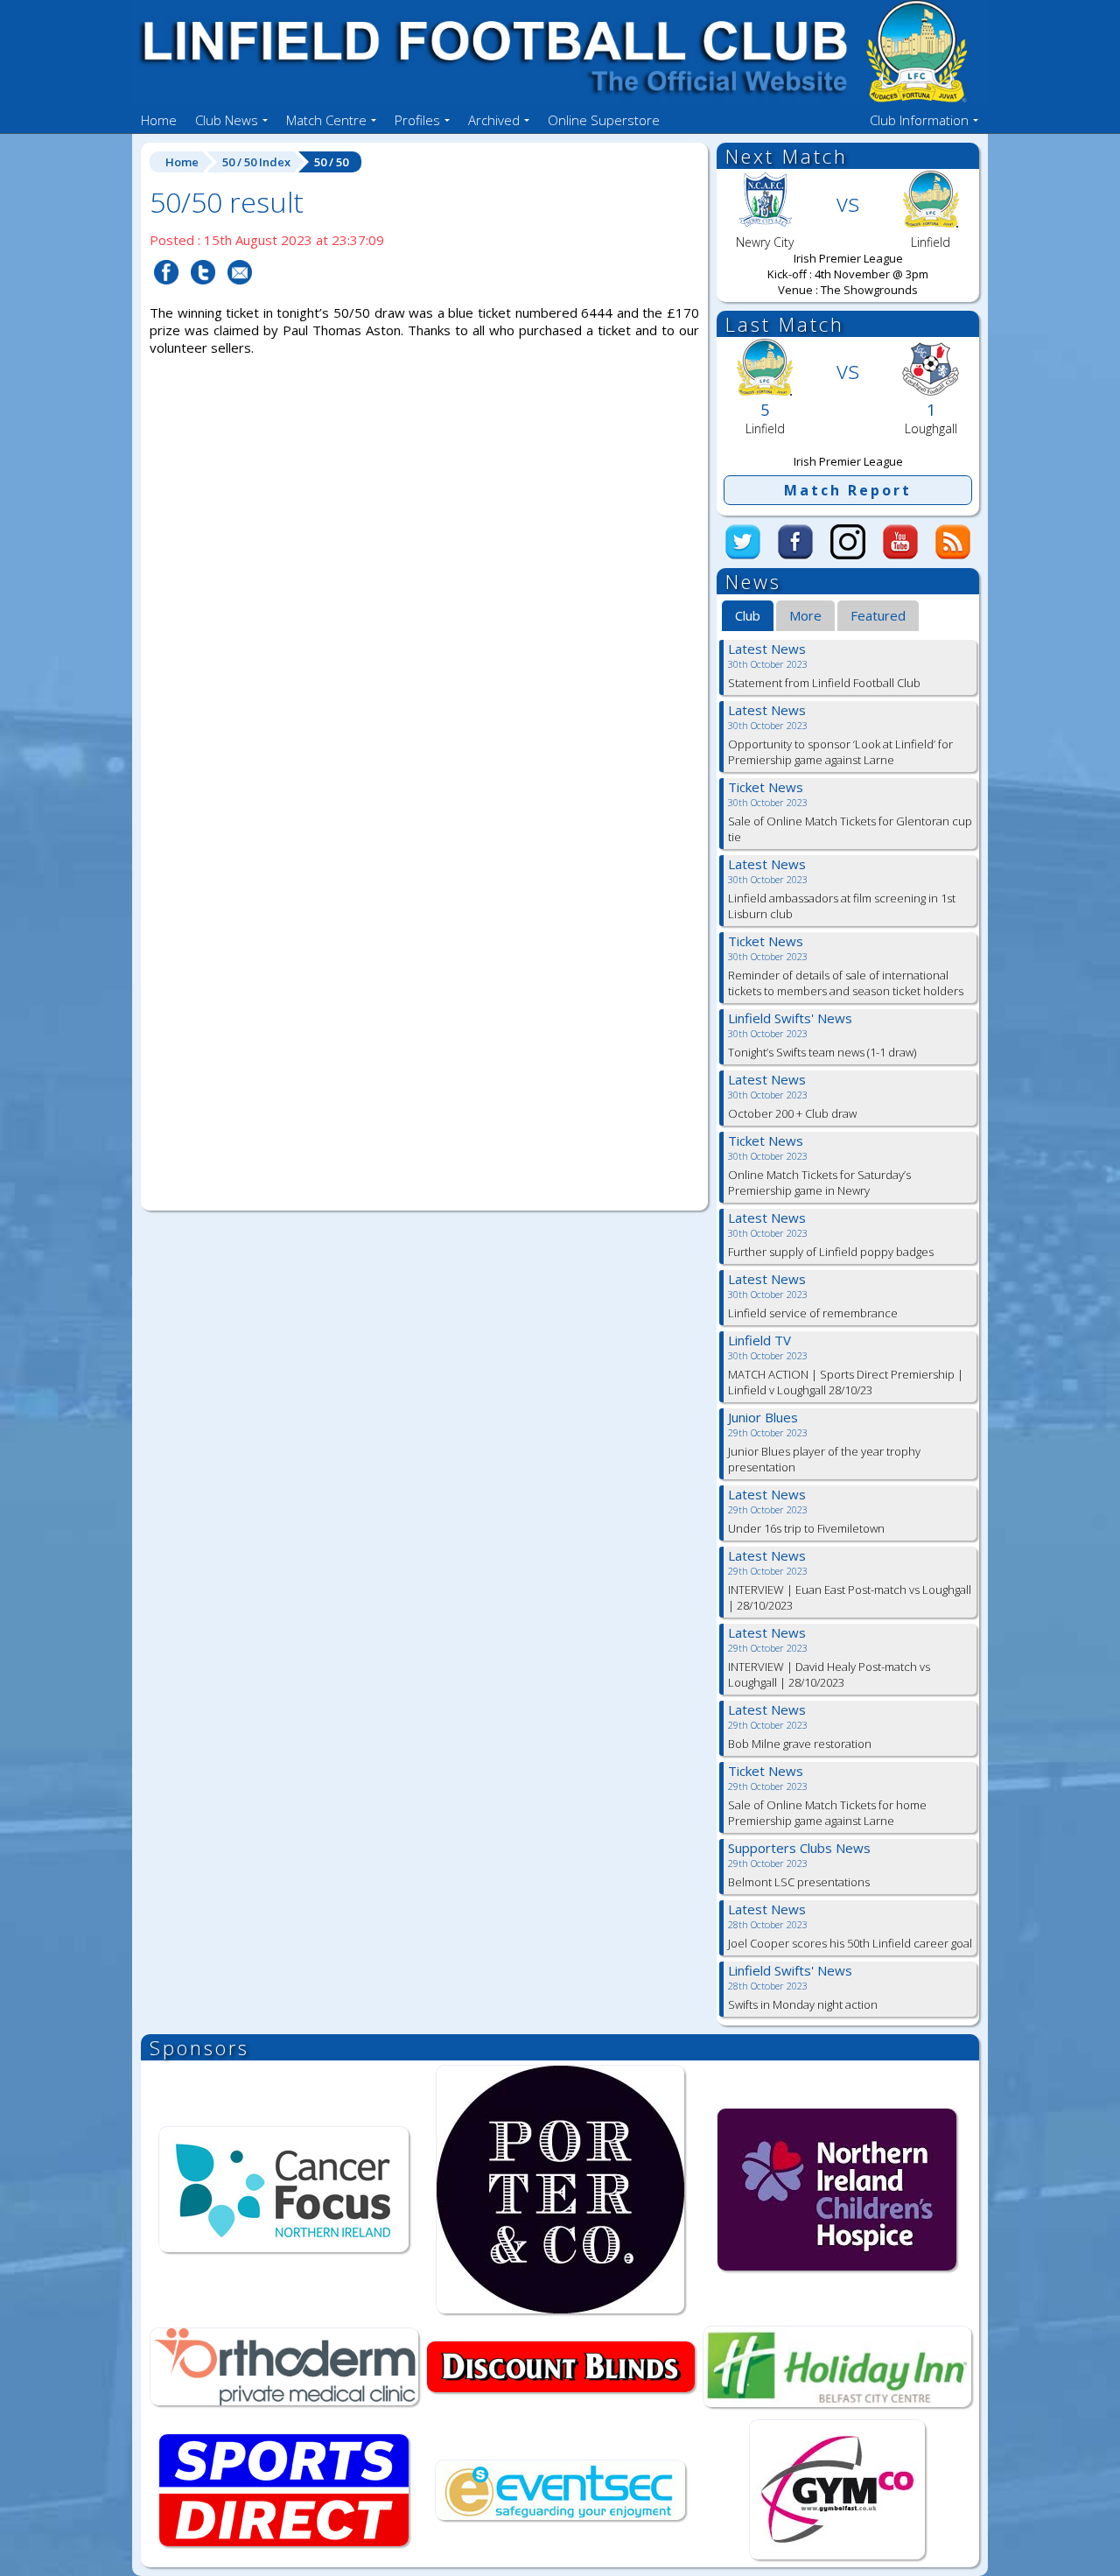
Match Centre (326, 120)
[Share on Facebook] (166, 295)
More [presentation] (805, 615)
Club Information (919, 120)
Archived (494, 120)
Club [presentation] (748, 615)
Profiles (417, 120)
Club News (227, 120)
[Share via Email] (240, 295)
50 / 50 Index (256, 162)
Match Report (848, 490)
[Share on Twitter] (203, 295)
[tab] (748, 616)
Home (159, 120)
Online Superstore (604, 120)
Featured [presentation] (878, 615)
